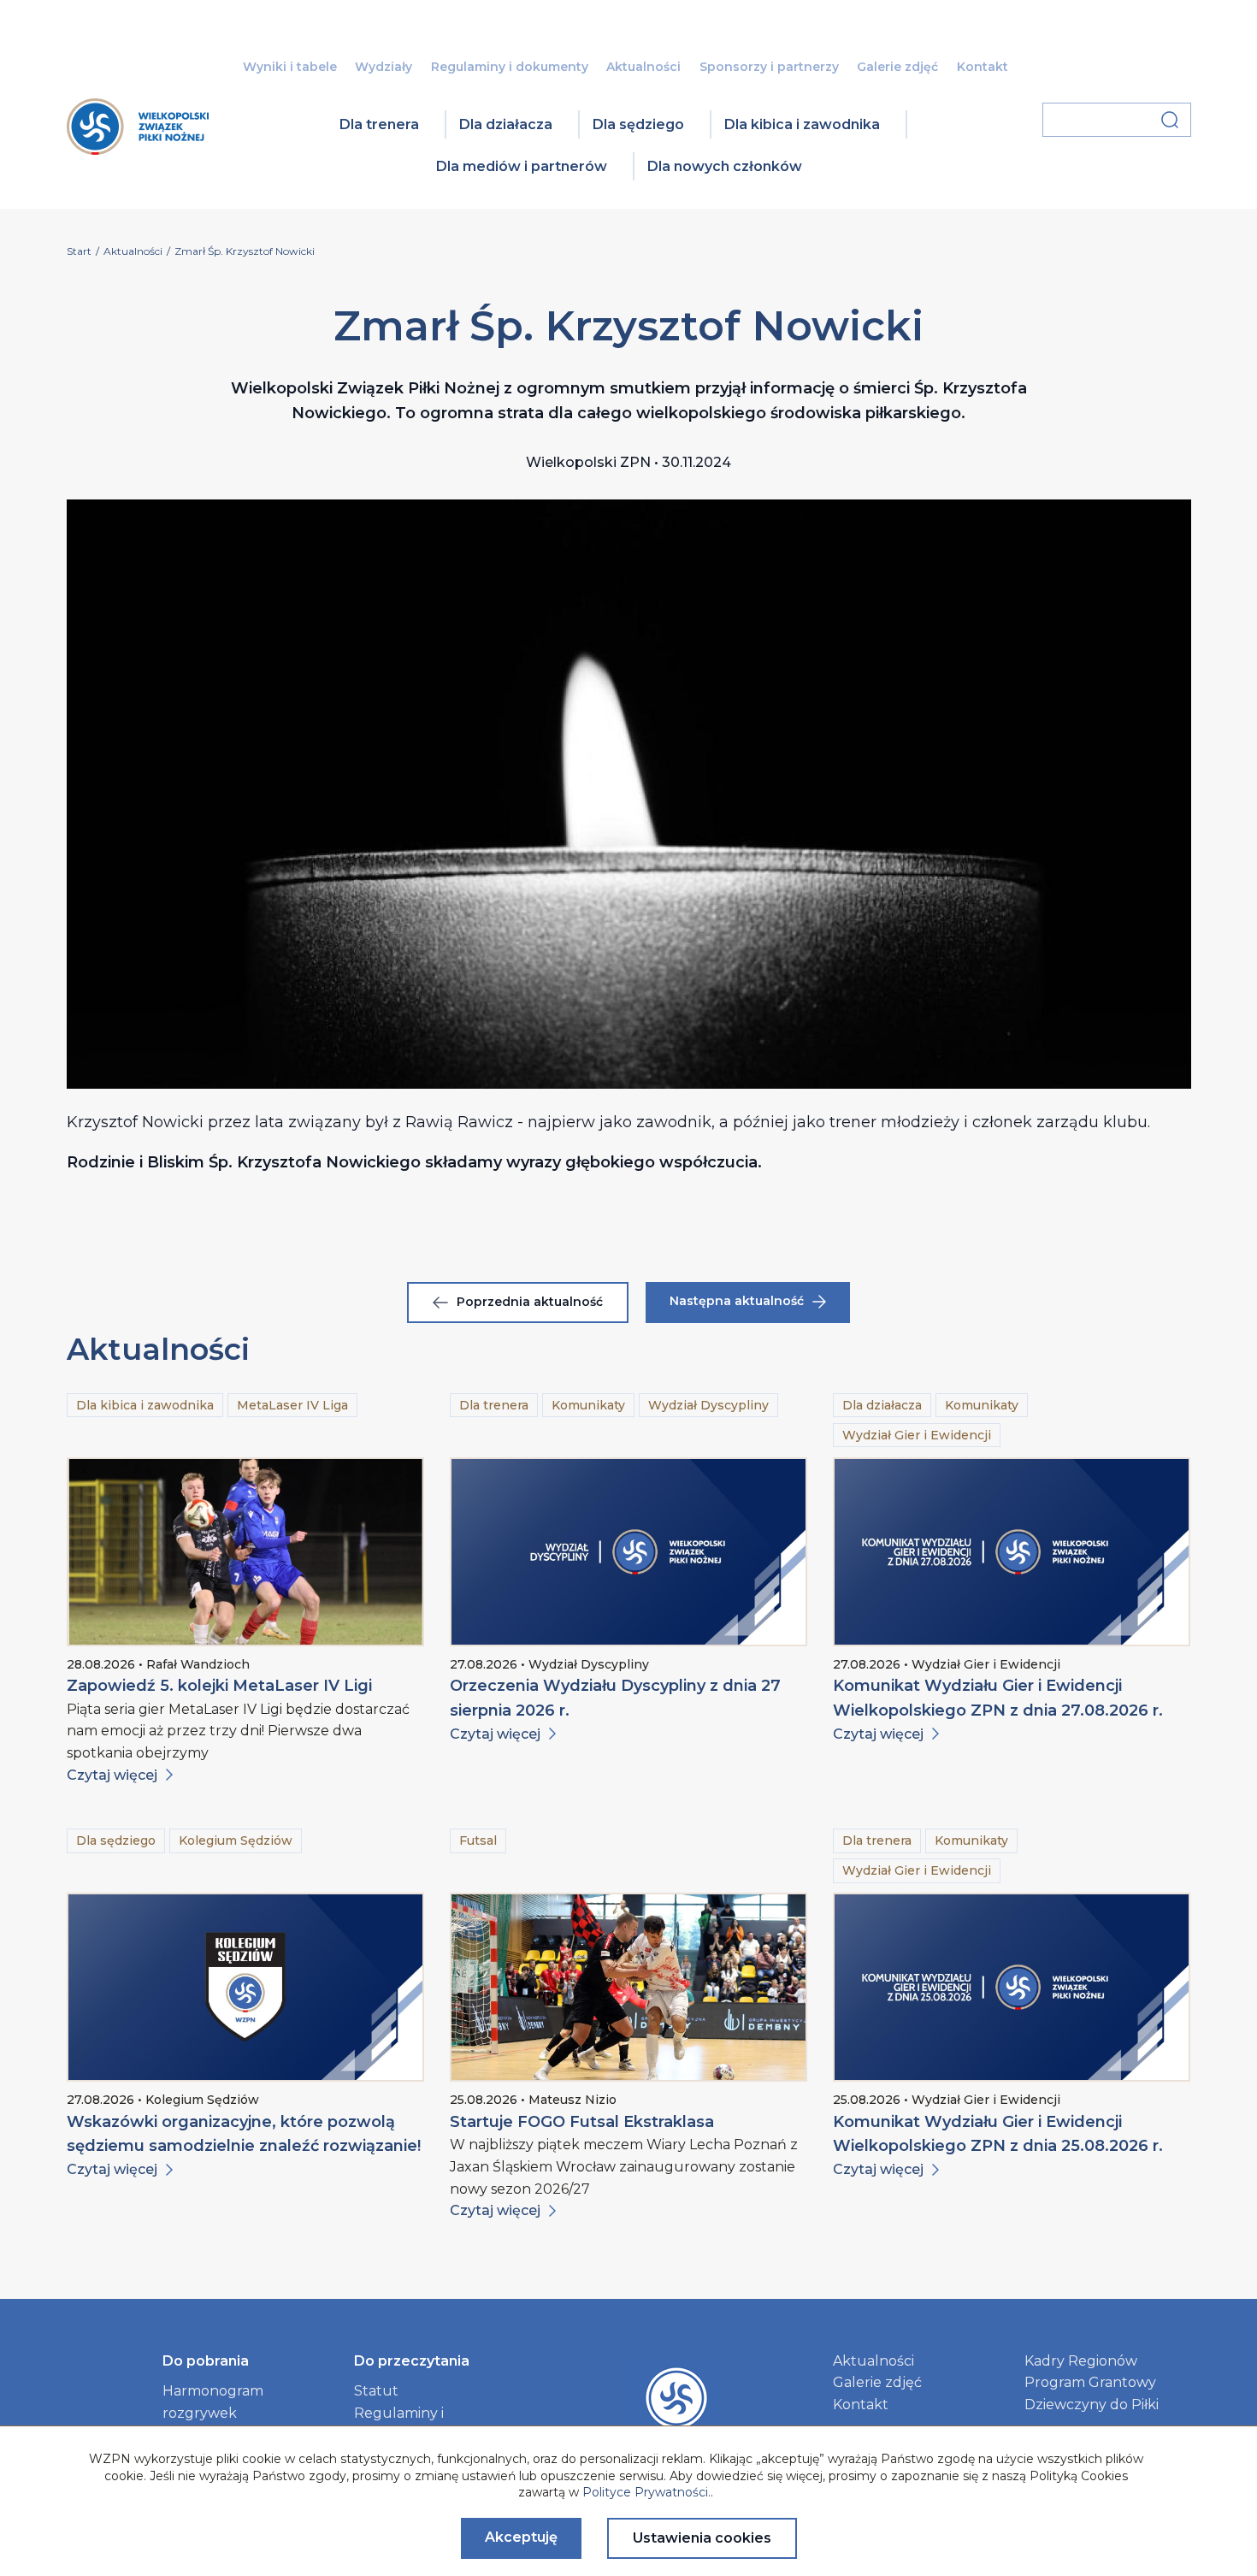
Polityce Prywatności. (646, 2492)
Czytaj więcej (112, 1775)
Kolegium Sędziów (236, 1840)
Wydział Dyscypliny (708, 1405)
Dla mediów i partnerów (522, 166)
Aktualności (643, 67)
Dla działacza (506, 124)
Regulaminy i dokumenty (510, 67)
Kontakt (983, 67)
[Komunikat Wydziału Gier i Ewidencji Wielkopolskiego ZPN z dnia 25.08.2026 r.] (1012, 1987)
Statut (376, 2391)
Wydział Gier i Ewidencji (917, 1435)
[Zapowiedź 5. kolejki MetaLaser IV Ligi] (245, 1552)
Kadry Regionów (1081, 2361)
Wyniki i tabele (290, 67)
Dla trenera (379, 124)
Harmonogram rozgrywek (213, 2402)
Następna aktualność (737, 1301)
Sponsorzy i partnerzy (769, 67)
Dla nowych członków (725, 166)
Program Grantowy (1090, 2382)
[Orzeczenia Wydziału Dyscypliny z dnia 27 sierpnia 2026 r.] (628, 1552)
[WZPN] (138, 149)
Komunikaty (588, 1405)
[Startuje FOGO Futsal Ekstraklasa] (628, 1987)
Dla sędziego (638, 124)
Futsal (478, 1840)
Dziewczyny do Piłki (1092, 2405)
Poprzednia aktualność (530, 1302)
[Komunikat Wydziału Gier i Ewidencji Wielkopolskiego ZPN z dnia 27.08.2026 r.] (1012, 1552)
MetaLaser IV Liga (292, 1405)
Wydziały (384, 67)
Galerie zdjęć (897, 67)
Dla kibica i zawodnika (802, 124)
